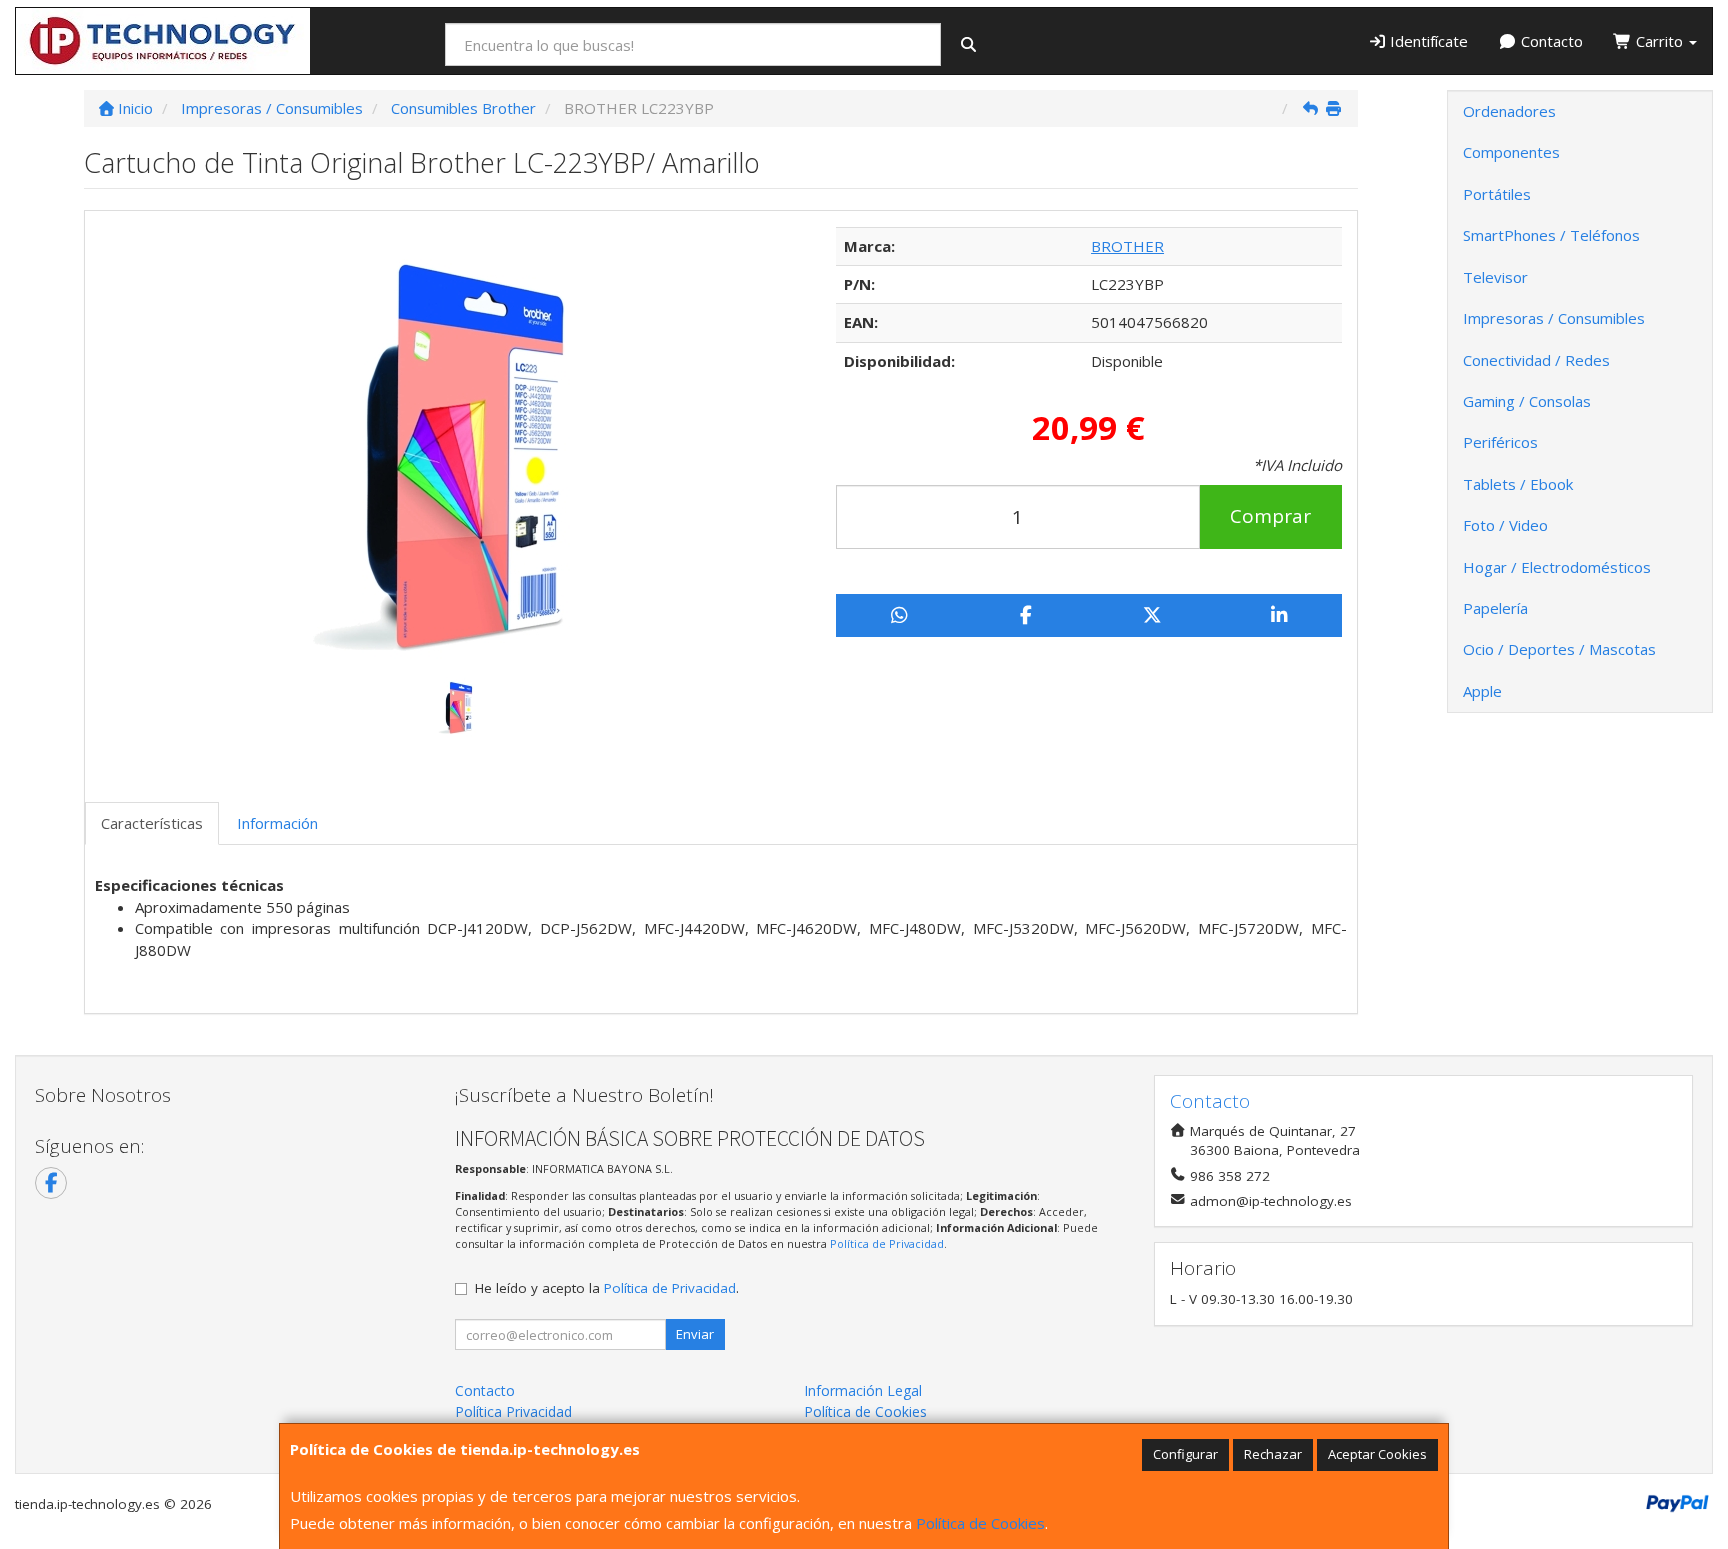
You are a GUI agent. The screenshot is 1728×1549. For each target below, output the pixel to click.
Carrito (1659, 41)
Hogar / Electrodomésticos (1557, 567)
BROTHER (1127, 246)
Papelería (1495, 608)
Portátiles (1497, 194)
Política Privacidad (513, 1411)
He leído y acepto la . (607, 1288)
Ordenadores (1509, 111)
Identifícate (1427, 41)
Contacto (1550, 41)
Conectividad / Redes (1536, 360)
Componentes (1511, 152)
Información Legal (863, 1390)
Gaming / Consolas (1527, 401)
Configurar (1185, 1454)
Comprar (1270, 516)
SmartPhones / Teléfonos (1551, 235)
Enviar (695, 1334)
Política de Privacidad (887, 1243)
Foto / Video (1505, 525)
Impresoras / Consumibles (1554, 318)
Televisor (1495, 277)
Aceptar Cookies (1377, 1454)
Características (152, 823)
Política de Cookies (980, 1523)
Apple (1482, 691)
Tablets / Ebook (1518, 484)
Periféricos (1500, 442)
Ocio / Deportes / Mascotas (1559, 649)
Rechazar (1273, 1454)
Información (277, 823)
